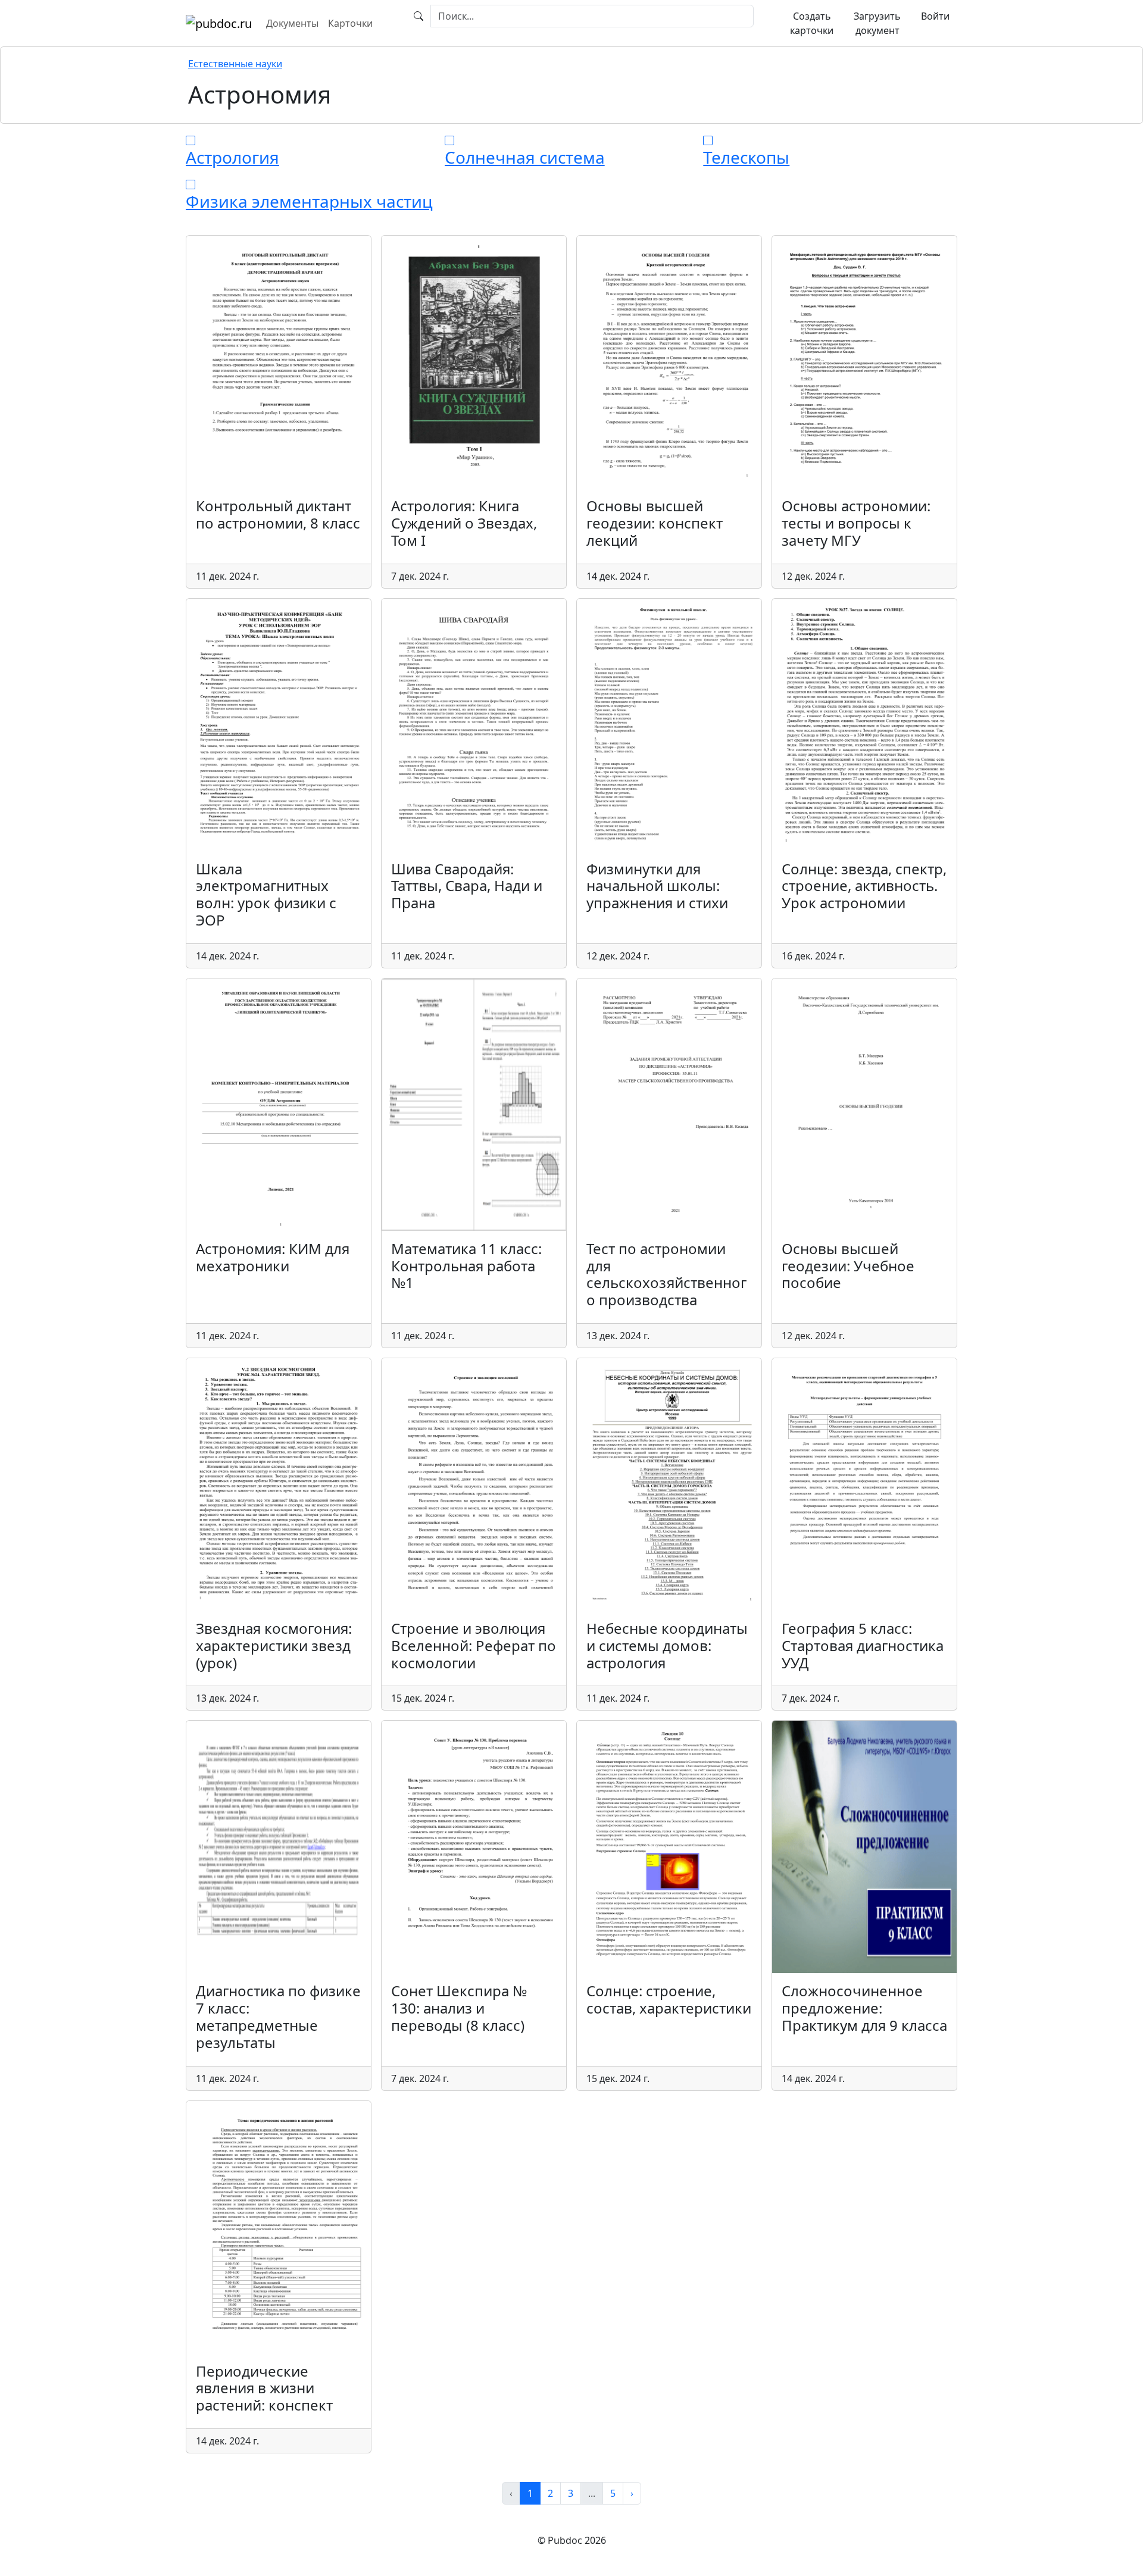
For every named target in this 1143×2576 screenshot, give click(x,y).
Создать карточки (812, 23)
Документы (292, 23)
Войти (935, 16)
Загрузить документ (877, 23)
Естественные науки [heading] (235, 64)
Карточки (350, 23)
